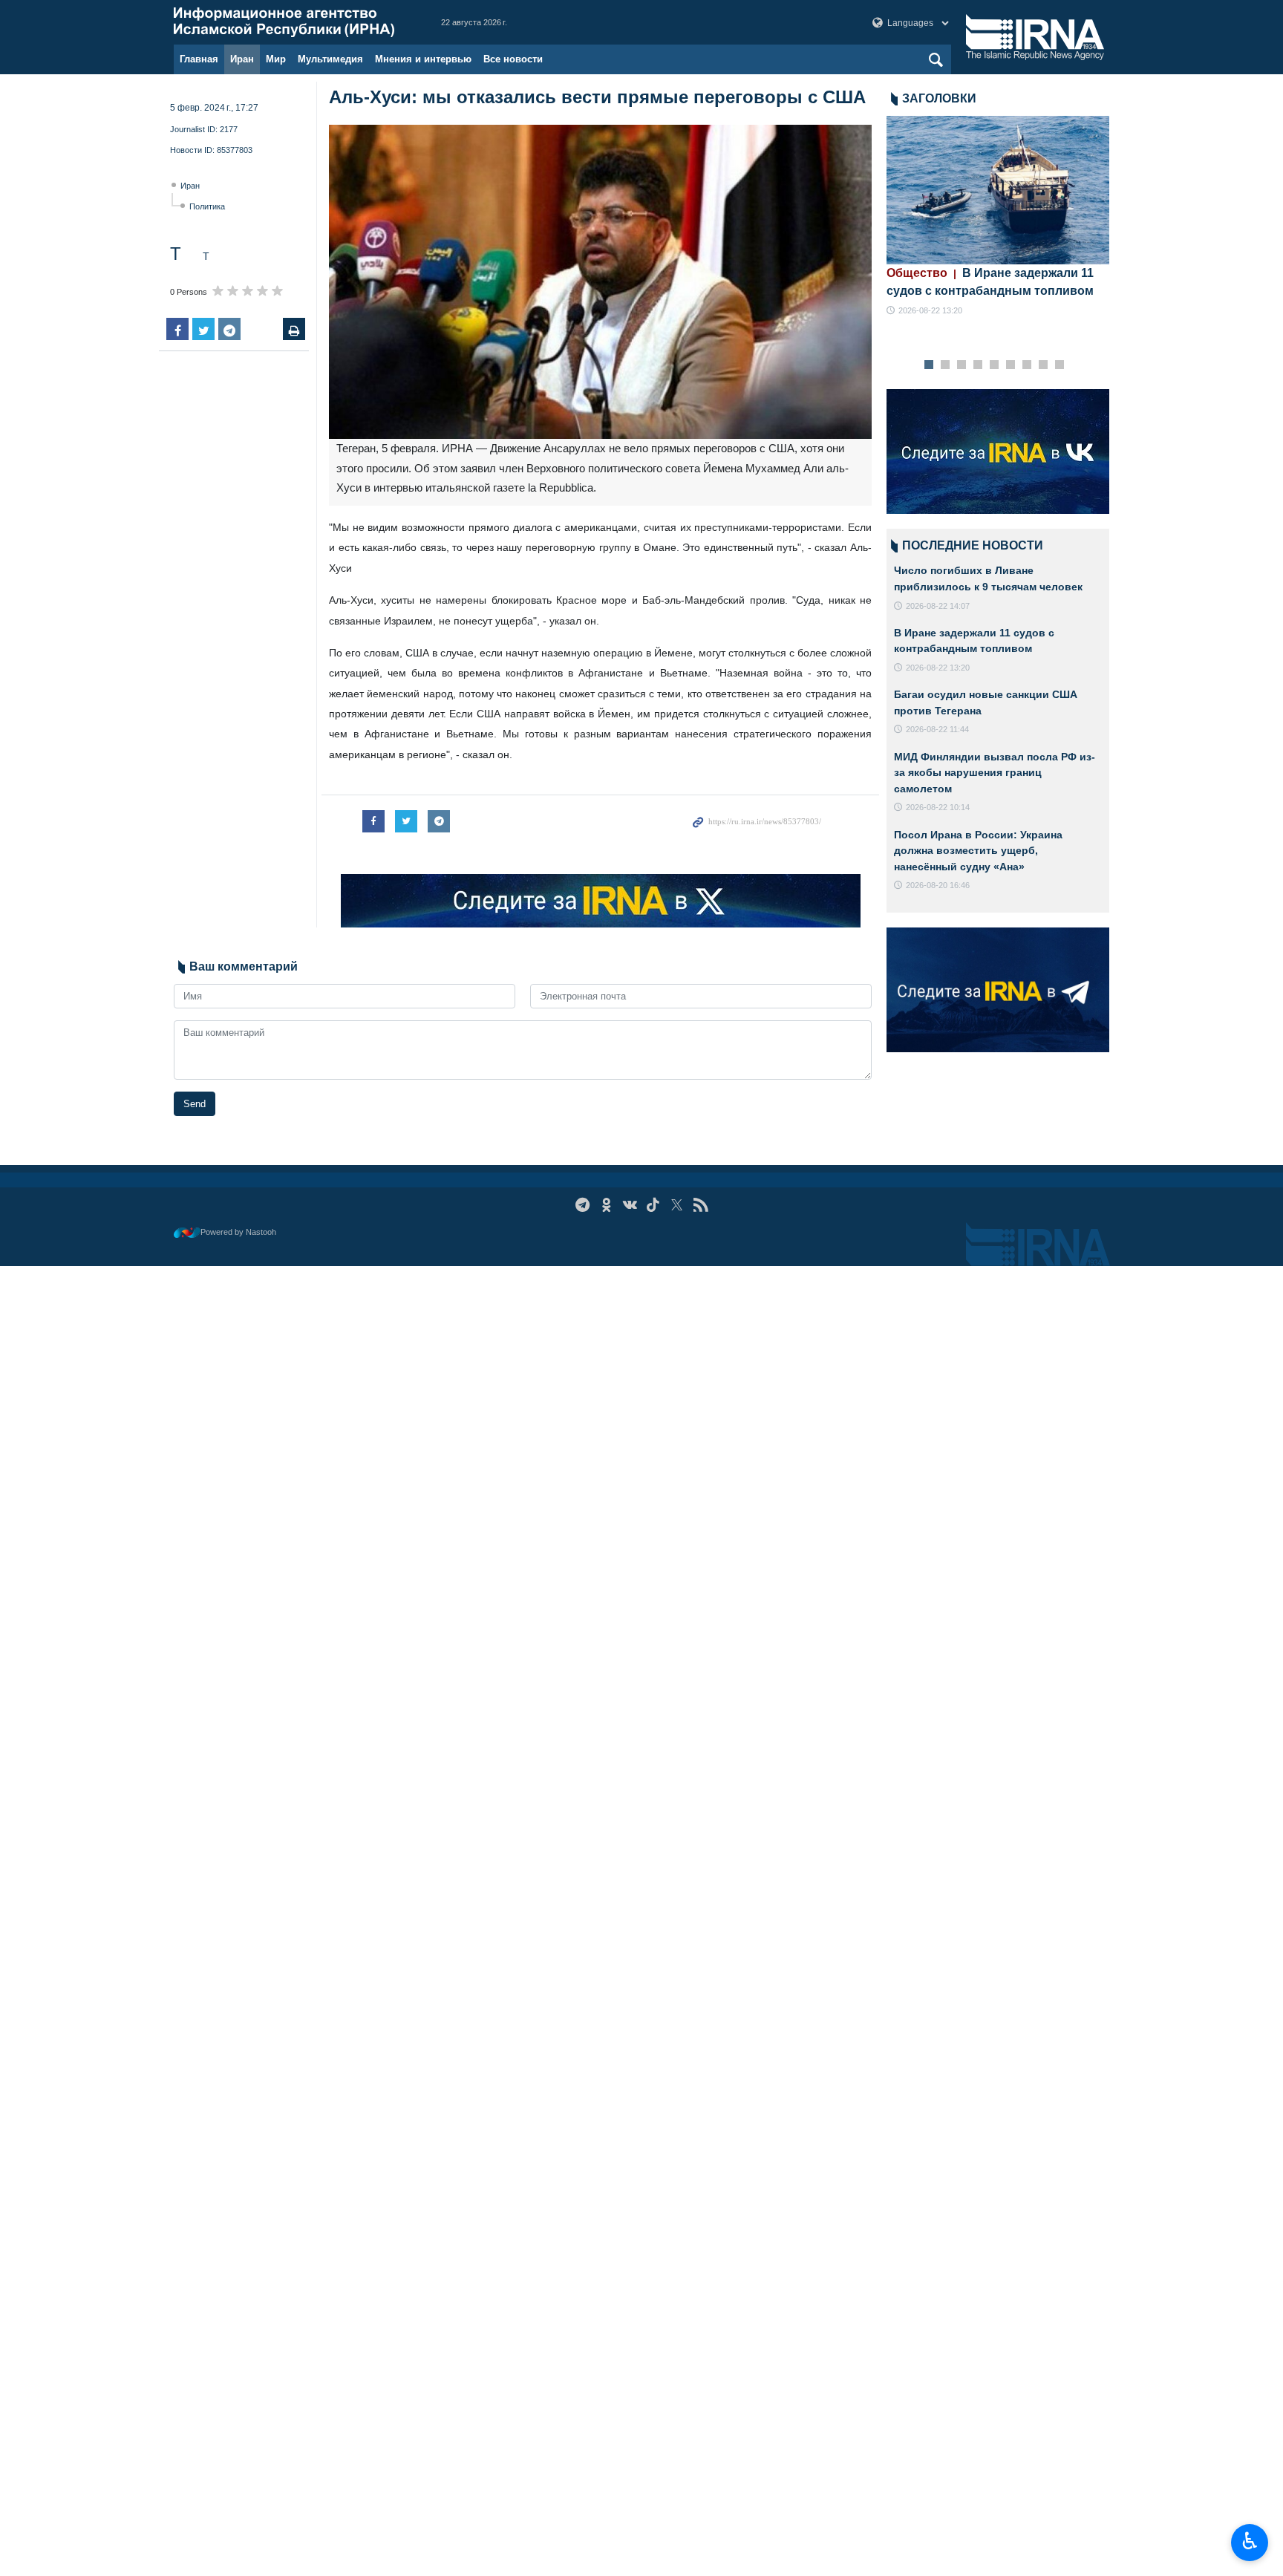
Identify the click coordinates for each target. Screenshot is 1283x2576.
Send (195, 1104)
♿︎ (1250, 2541)
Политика (207, 206)
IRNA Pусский (293, 22)
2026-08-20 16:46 (938, 885)
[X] (677, 1205)
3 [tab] (962, 365)
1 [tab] (929, 365)
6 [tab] (1011, 365)
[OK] (606, 1205)
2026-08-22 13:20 (930, 310)
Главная (199, 59)
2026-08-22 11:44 (937, 729)
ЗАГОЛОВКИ (939, 98)
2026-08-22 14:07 (938, 606)
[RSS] (701, 1205)
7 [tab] (1027, 365)
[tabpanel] (998, 216)
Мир (276, 59)
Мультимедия (330, 59)
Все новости (513, 59)
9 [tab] (1060, 365)
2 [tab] (946, 365)
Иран (242, 59)
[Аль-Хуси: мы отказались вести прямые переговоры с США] (600, 282)
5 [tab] (995, 365)
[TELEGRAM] (582, 1205)
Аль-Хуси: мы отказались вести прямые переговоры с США (597, 97)
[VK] (630, 1205)
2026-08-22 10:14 (938, 807)
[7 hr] (998, 190)
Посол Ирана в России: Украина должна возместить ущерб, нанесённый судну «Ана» (978, 851)
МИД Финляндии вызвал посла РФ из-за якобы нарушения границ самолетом (995, 773)
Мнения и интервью (423, 59)
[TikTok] (654, 1205)
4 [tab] (978, 365)
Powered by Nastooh (238, 1232)
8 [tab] (1044, 365)
